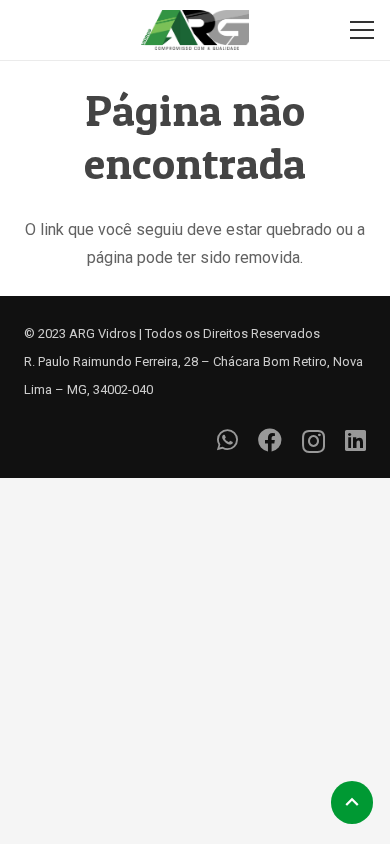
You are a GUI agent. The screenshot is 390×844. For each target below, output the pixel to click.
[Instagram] (313, 441)
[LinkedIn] (355, 440)
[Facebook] (270, 440)
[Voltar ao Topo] (352, 802)
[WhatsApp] (227, 440)
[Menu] (362, 30)
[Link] (195, 30)
